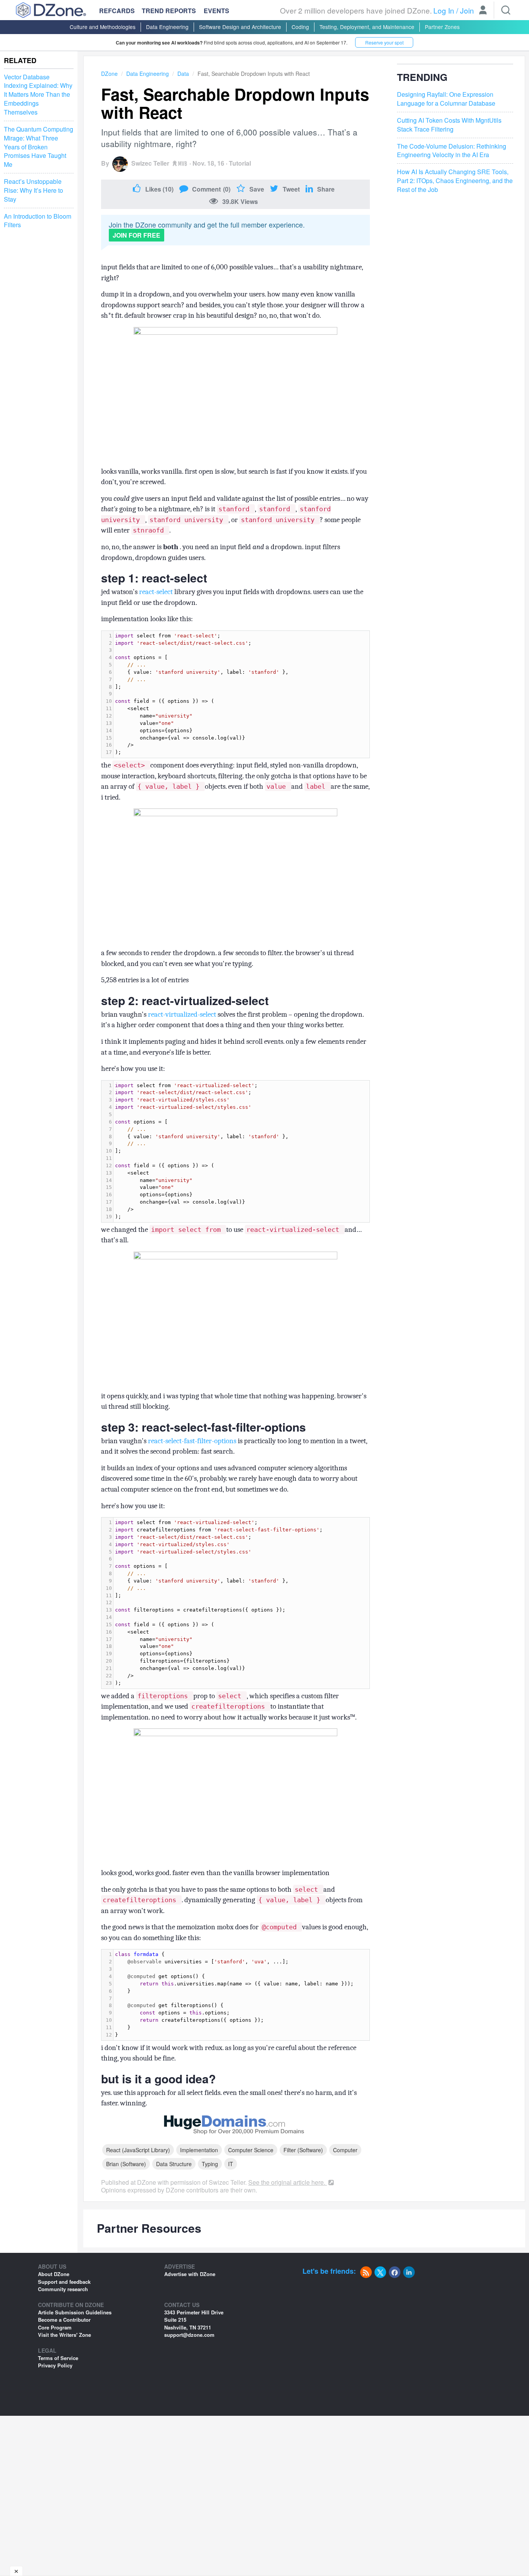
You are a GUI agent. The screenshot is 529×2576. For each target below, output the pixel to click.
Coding (300, 27)
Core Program (55, 2327)
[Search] (506, 10)
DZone (109, 74)
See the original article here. (288, 2182)
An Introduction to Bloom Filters (38, 221)
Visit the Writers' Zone (64, 2335)
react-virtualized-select (183, 1014)
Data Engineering (167, 27)
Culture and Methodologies (103, 27)
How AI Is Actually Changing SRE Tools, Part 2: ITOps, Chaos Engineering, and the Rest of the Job (455, 181)
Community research (63, 2289)
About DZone (54, 2274)
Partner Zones (442, 27)
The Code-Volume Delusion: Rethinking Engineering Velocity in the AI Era (452, 151)
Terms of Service (58, 2358)
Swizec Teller (150, 163)
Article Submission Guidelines (75, 2312)
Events (216, 11)
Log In (444, 10)
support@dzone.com (189, 2335)
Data (183, 74)
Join (467, 10)
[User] (483, 11)
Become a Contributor (64, 2320)
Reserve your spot (384, 42)
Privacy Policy (55, 2365)
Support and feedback (64, 2282)
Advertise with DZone (190, 2274)
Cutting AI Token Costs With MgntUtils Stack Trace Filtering (449, 125)
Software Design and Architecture (240, 27)
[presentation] (241, 694)
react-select (157, 592)
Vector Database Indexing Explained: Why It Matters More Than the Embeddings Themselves (38, 95)
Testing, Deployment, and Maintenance (367, 27)
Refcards (117, 11)
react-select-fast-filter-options (193, 1441)
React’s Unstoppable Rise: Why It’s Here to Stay (33, 190)
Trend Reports (169, 11)
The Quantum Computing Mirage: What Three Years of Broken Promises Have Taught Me (39, 147)
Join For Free (137, 235)
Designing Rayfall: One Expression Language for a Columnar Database (446, 99)
